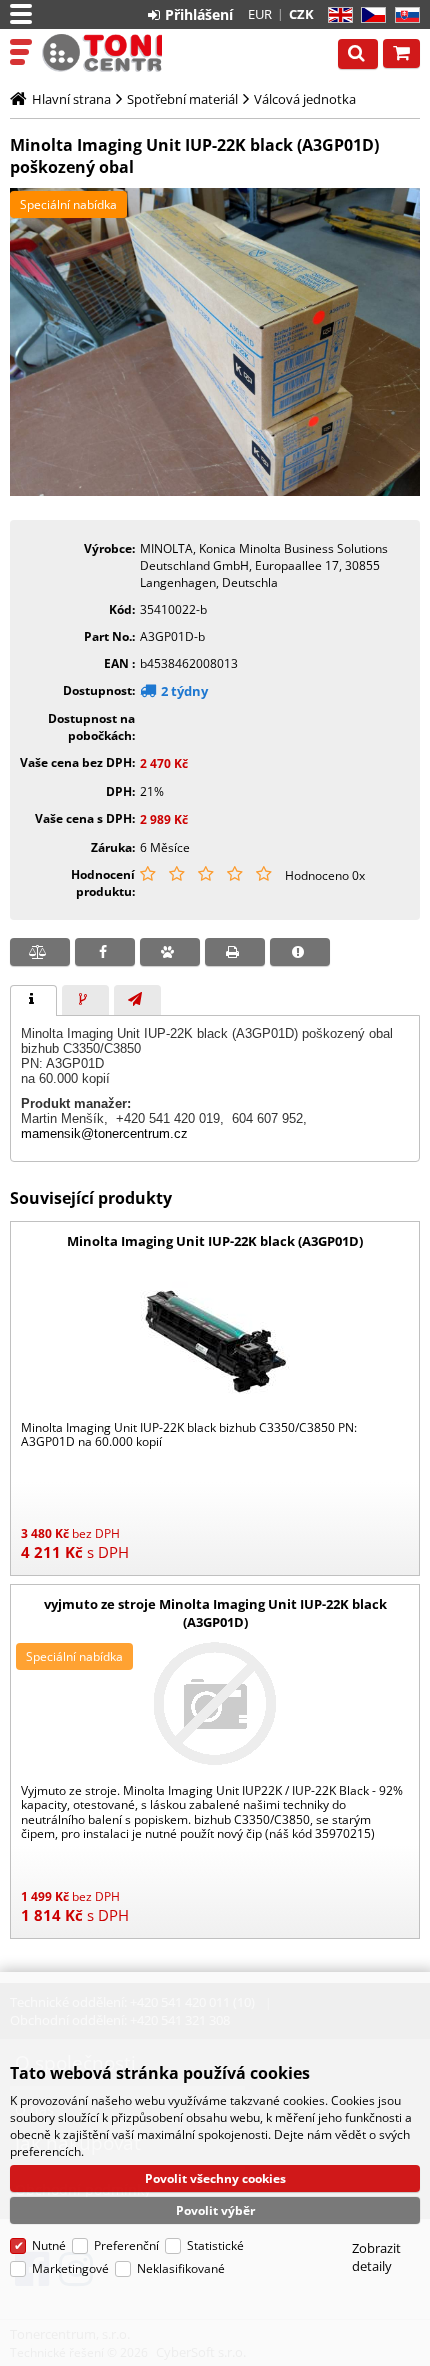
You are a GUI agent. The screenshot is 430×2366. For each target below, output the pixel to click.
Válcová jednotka (305, 99)
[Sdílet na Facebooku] (105, 952)
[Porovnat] (40, 952)
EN (337, 15)
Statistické (215, 2245)
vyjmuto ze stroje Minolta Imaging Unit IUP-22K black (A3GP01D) (215, 1613)
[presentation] (33, 1001)
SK (403, 15)
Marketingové (70, 2268)
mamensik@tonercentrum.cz (104, 1133)
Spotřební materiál (182, 99)
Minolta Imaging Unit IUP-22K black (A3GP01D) (215, 1241)
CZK (301, 14)
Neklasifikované (181, 2268)
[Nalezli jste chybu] (300, 952)
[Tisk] (235, 952)
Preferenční (126, 2245)
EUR (260, 14)
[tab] (33, 1001)
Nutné (49, 2245)
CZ (369, 15)
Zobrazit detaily (376, 2257)
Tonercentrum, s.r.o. (102, 53)
